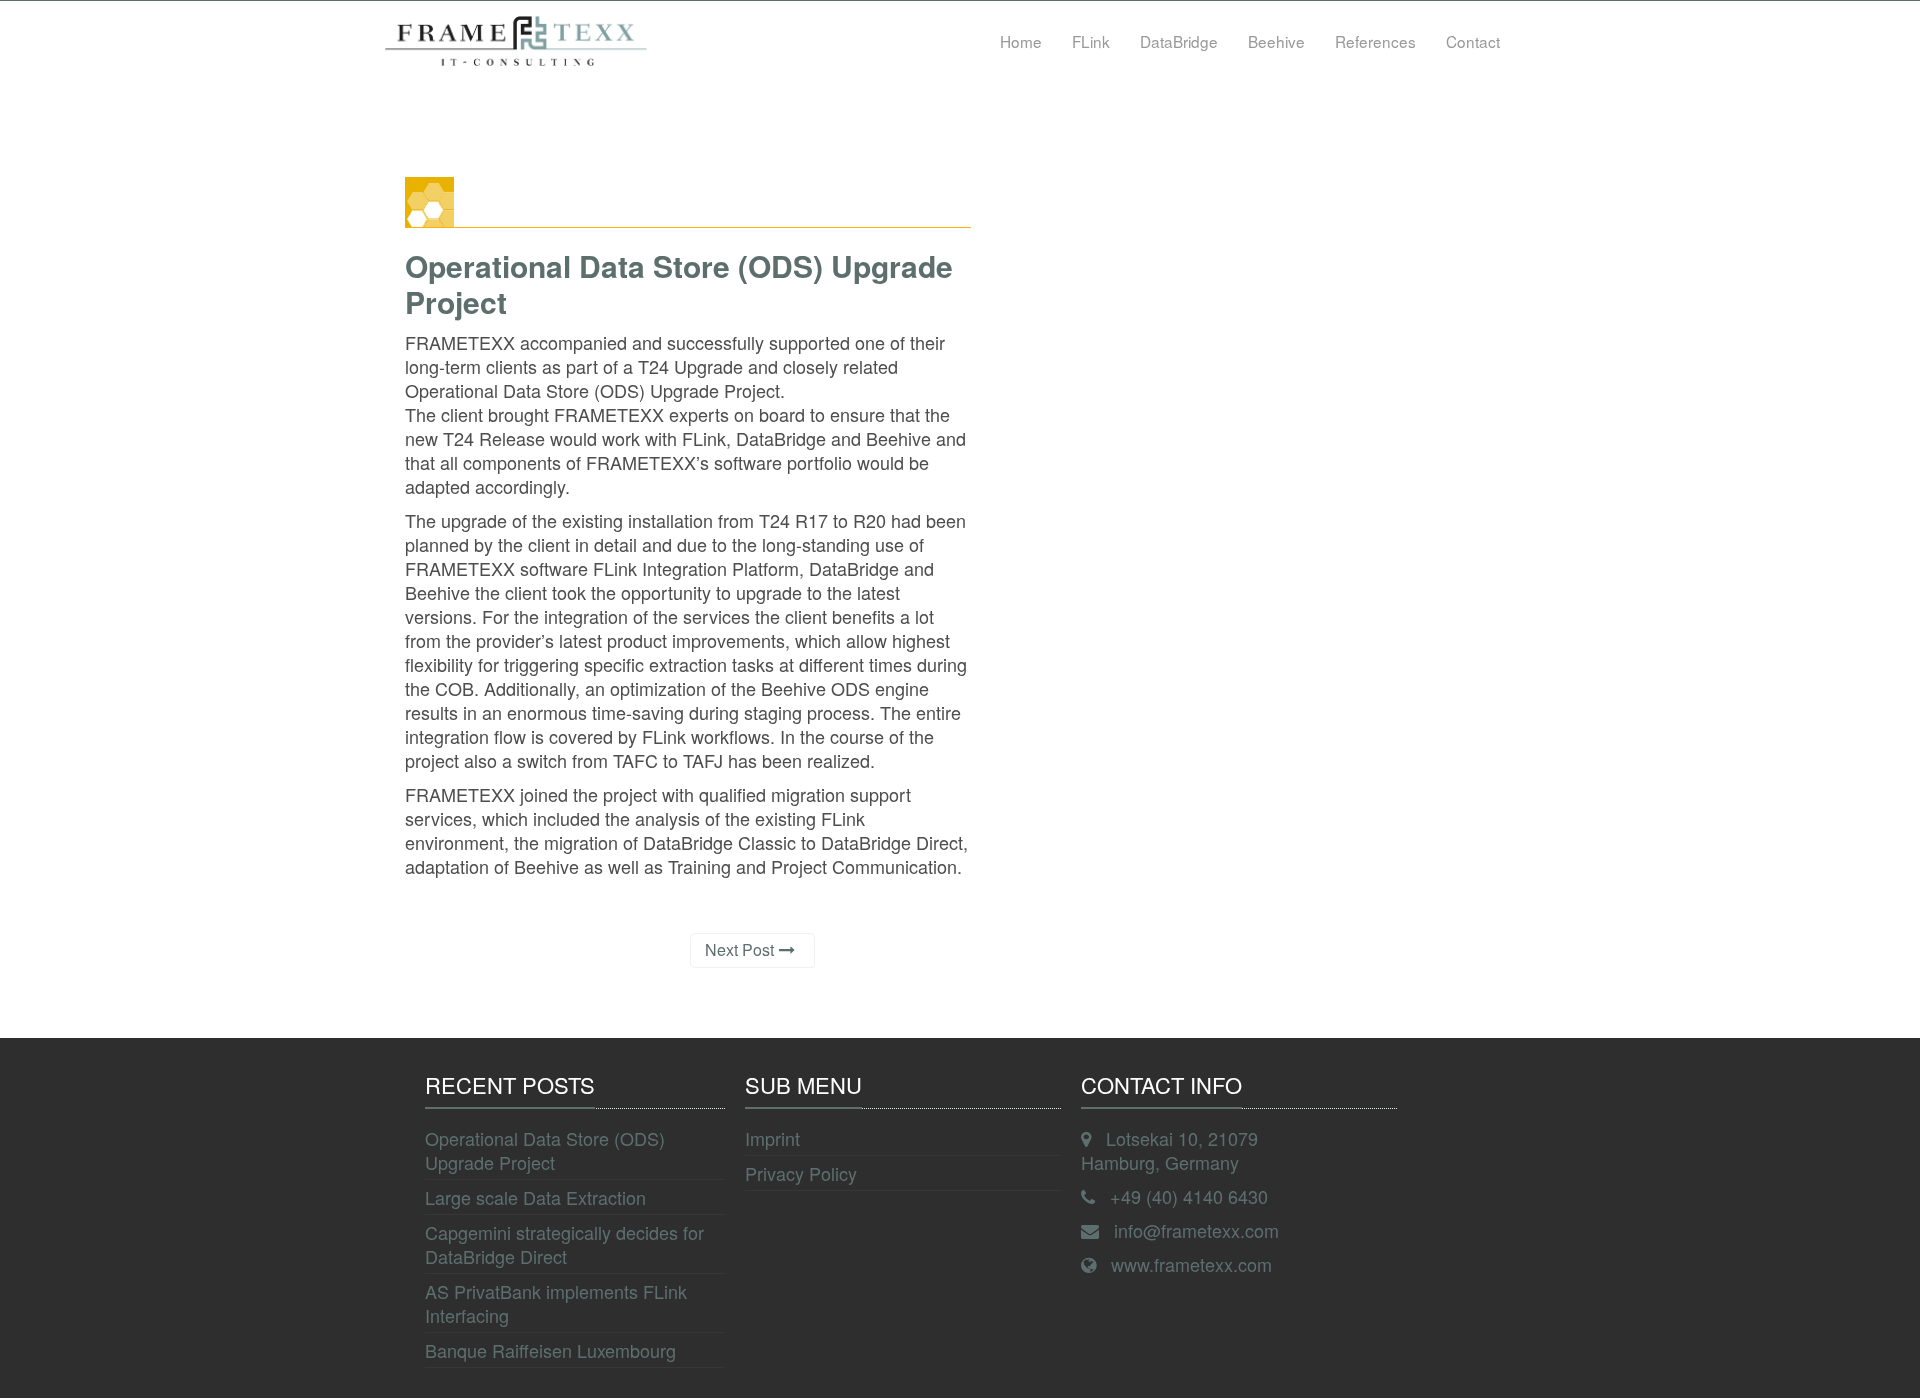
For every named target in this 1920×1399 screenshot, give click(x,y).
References (1375, 41)
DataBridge (1179, 41)
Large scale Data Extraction (535, 1197)
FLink (1091, 41)
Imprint (772, 1138)
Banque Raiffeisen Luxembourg (550, 1350)
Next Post (739, 949)
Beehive (1276, 41)
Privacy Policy (801, 1173)
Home (1021, 41)
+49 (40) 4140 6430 (1189, 1196)
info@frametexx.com (1196, 1230)
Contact (1473, 41)
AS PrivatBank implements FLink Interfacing (556, 1303)
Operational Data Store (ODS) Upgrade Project (545, 1150)
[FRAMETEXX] (516, 41)
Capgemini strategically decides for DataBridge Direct (564, 1244)
